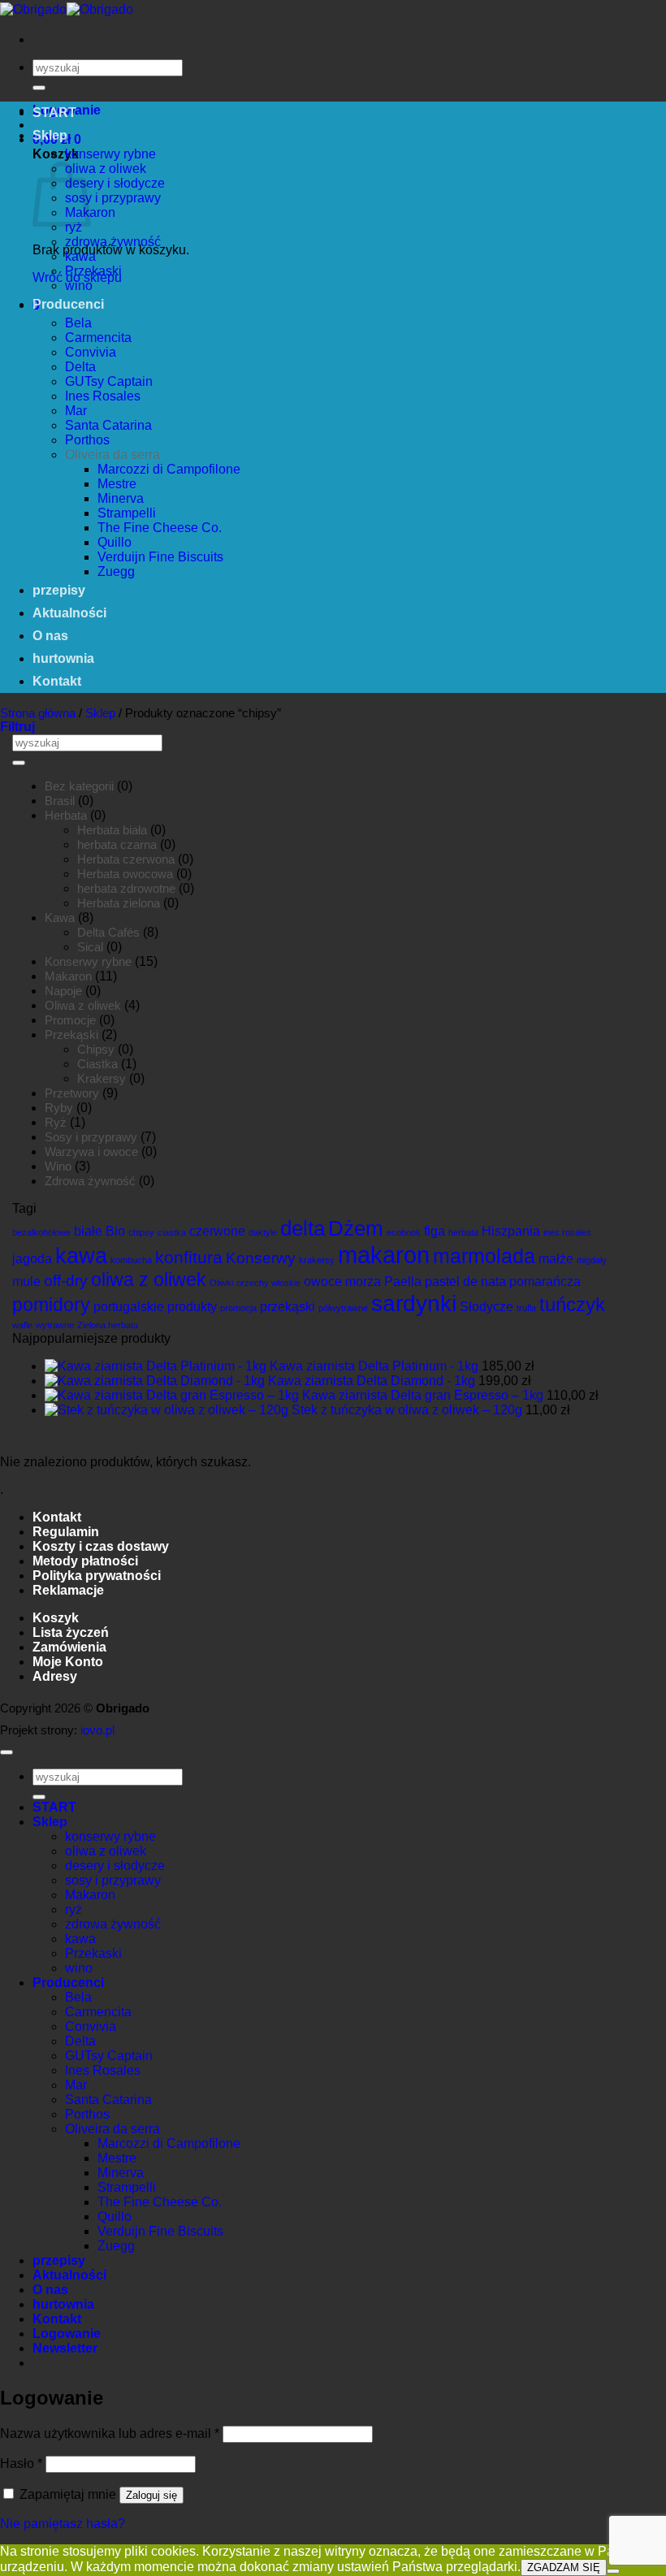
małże (556, 1259)
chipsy (141, 1232)
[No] (613, 2571)
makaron (384, 1255)
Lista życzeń (71, 1632)
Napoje (63, 991)
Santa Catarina (108, 425)
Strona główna (38, 713)
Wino (58, 1166)
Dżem (356, 1228)
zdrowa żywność (113, 242)
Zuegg (116, 571)
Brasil (60, 801)
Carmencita (98, 338)
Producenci (68, 304)
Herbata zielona (119, 903)
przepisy (59, 590)
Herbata (66, 815)
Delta (80, 367)
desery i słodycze (115, 183)
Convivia (91, 352)
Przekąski (71, 1035)
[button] (17, 727)
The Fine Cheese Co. (160, 528)
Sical (90, 947)
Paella (403, 1282)
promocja (238, 1308)
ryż (74, 227)
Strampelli (127, 513)
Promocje (70, 1020)
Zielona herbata (108, 1325)
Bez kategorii (79, 786)
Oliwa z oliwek (83, 1005)
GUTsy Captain (109, 381)
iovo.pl (97, 1730)
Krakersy (102, 1078)
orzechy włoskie (268, 1283)
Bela (78, 323)
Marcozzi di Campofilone (169, 469)
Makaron (68, 976)
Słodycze (487, 1307)
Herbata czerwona (126, 859)
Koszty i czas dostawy (101, 1546)
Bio (115, 1231)
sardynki (414, 1303)
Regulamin (66, 1532)
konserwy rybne (110, 154)
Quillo (115, 542)
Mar (76, 411)
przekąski (288, 1307)
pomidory (51, 1305)
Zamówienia (69, 1647)
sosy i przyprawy (113, 198)
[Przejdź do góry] (6, 1752)
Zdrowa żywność (90, 1181)
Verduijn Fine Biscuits (160, 557)
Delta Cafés (108, 932)
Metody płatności (85, 1561)
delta (303, 1228)
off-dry (66, 1281)
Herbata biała (112, 830)
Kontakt (57, 681)
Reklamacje (68, 1590)
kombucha (131, 1260)
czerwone (217, 1231)
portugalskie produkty (155, 1307)
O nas (50, 636)
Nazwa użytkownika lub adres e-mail (110, 2433)
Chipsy (96, 1049)
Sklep (50, 135)
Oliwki (221, 1283)
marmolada (484, 1256)
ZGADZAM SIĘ (564, 2567)
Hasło (21, 2463)
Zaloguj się (151, 2495)
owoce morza (342, 1282)
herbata (463, 1232)
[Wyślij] (39, 88)
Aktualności (69, 613)
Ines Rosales (103, 396)
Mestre (117, 484)
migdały (592, 1260)
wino (79, 286)
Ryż (56, 1122)
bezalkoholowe (41, 1232)
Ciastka (97, 1064)
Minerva (121, 498)
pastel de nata (465, 1282)
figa (435, 1231)
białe (88, 1231)
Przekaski (93, 271)
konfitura (189, 1257)
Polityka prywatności (97, 1576)
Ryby (59, 1108)
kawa (80, 256)
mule (26, 1282)
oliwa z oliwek (106, 169)
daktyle (263, 1232)
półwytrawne (343, 1308)
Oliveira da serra (112, 455)
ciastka (172, 1232)
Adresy (55, 1676)
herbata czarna (117, 844)
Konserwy (261, 1258)
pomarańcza (545, 1282)
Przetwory (72, 1093)
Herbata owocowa (125, 874)
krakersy (317, 1260)
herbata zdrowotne (126, 888)
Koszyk (56, 1618)
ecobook (404, 1232)
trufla (526, 1308)
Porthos (87, 440)
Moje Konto (68, 1662)
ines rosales (567, 1232)
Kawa (60, 918)
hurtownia (63, 658)
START (54, 113)
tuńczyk (572, 1304)
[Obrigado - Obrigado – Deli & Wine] (67, 9)
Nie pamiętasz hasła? (63, 2524)
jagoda (32, 1259)
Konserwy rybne (88, 961)
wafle (22, 1325)
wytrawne (55, 1325)
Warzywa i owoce (91, 1152)
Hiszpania (511, 1231)
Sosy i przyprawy (91, 1137)
